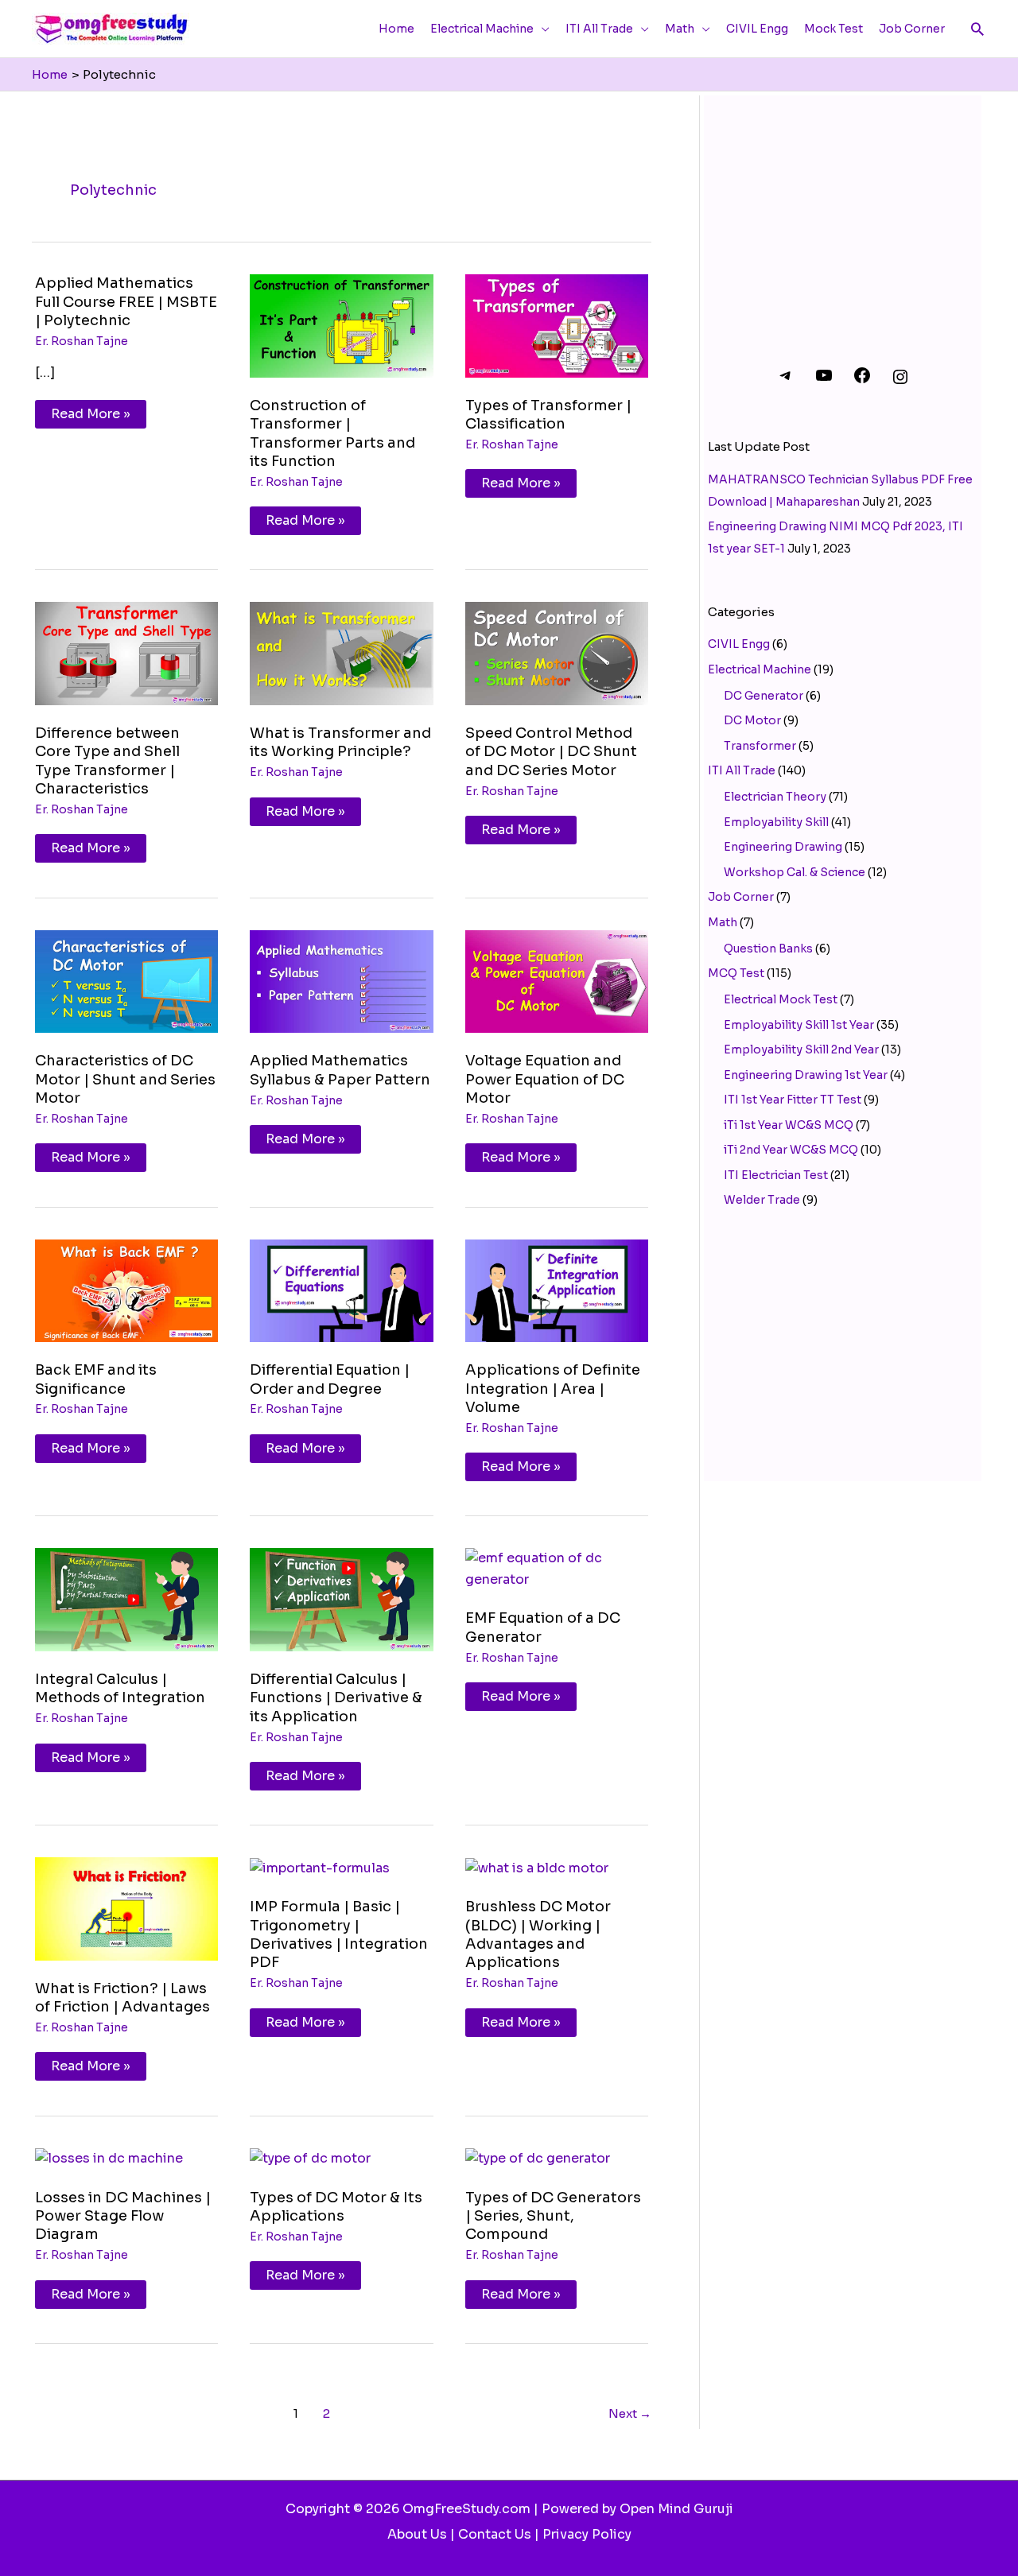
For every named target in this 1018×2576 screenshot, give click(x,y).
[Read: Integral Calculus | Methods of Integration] (126, 1598)
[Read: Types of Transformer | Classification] (557, 325)
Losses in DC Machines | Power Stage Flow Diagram (123, 2216)
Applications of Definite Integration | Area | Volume (553, 1389)
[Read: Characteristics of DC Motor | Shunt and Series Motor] (126, 981)
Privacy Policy (587, 2534)
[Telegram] (786, 381)
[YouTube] (824, 381)
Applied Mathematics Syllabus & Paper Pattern (340, 1070)
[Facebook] (862, 381)
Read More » (92, 411)
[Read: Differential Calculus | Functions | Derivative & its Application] (341, 1598)
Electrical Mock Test (781, 999)
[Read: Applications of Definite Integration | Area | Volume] (557, 1290)
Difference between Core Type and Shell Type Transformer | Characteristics (107, 761)
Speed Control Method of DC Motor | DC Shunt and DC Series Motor (551, 752)
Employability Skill (776, 822)
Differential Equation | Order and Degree (330, 1379)
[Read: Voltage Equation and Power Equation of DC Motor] (557, 981)
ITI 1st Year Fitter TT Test (793, 1100)
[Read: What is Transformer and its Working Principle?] (341, 653)
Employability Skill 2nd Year (801, 1049)
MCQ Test (736, 973)
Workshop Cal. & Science (795, 872)
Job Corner (741, 897)
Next (630, 2413)
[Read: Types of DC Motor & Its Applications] (310, 2158)
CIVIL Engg (739, 644)
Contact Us (495, 2534)
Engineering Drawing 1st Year (806, 1075)
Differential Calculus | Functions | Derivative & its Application (336, 1698)
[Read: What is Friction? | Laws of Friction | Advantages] (126, 1908)
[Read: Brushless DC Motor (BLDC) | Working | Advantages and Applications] (537, 1867)
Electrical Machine (760, 669)
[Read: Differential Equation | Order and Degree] (341, 1290)
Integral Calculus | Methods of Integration (120, 1688)
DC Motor (752, 720)
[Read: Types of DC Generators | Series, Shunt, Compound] (538, 2158)
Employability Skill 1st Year (799, 1025)
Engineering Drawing (783, 847)
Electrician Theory (775, 797)
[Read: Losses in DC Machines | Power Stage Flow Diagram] (109, 2158)
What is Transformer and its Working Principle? (340, 742)
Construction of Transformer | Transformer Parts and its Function (332, 433)
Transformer (760, 746)
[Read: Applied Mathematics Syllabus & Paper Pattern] (341, 981)
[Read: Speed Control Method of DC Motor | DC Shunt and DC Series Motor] (557, 653)
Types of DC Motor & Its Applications (336, 2207)
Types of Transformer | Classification (548, 415)
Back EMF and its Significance (96, 1379)
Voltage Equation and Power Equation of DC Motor (545, 1079)
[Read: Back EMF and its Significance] (126, 1290)
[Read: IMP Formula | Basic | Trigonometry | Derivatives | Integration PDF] (320, 1867)
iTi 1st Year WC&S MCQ (789, 1125)
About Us (417, 2534)
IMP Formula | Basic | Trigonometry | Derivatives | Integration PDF (339, 1934)
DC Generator (763, 696)
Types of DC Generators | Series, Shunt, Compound (553, 2216)
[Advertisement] (843, 211)
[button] (977, 29)
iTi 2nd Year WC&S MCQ (791, 1150)
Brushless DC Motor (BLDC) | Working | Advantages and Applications (538, 1934)
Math (723, 922)
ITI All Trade (742, 770)
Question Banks (768, 949)
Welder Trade (762, 1200)
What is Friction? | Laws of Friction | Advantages (122, 1998)
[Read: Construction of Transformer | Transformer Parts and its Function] (341, 325)
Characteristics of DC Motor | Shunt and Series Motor (125, 1079)
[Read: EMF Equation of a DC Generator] (557, 1568)
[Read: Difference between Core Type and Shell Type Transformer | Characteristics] (126, 653)
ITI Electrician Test (776, 1175)
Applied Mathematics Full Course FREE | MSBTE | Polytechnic (126, 302)
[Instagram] (900, 382)
